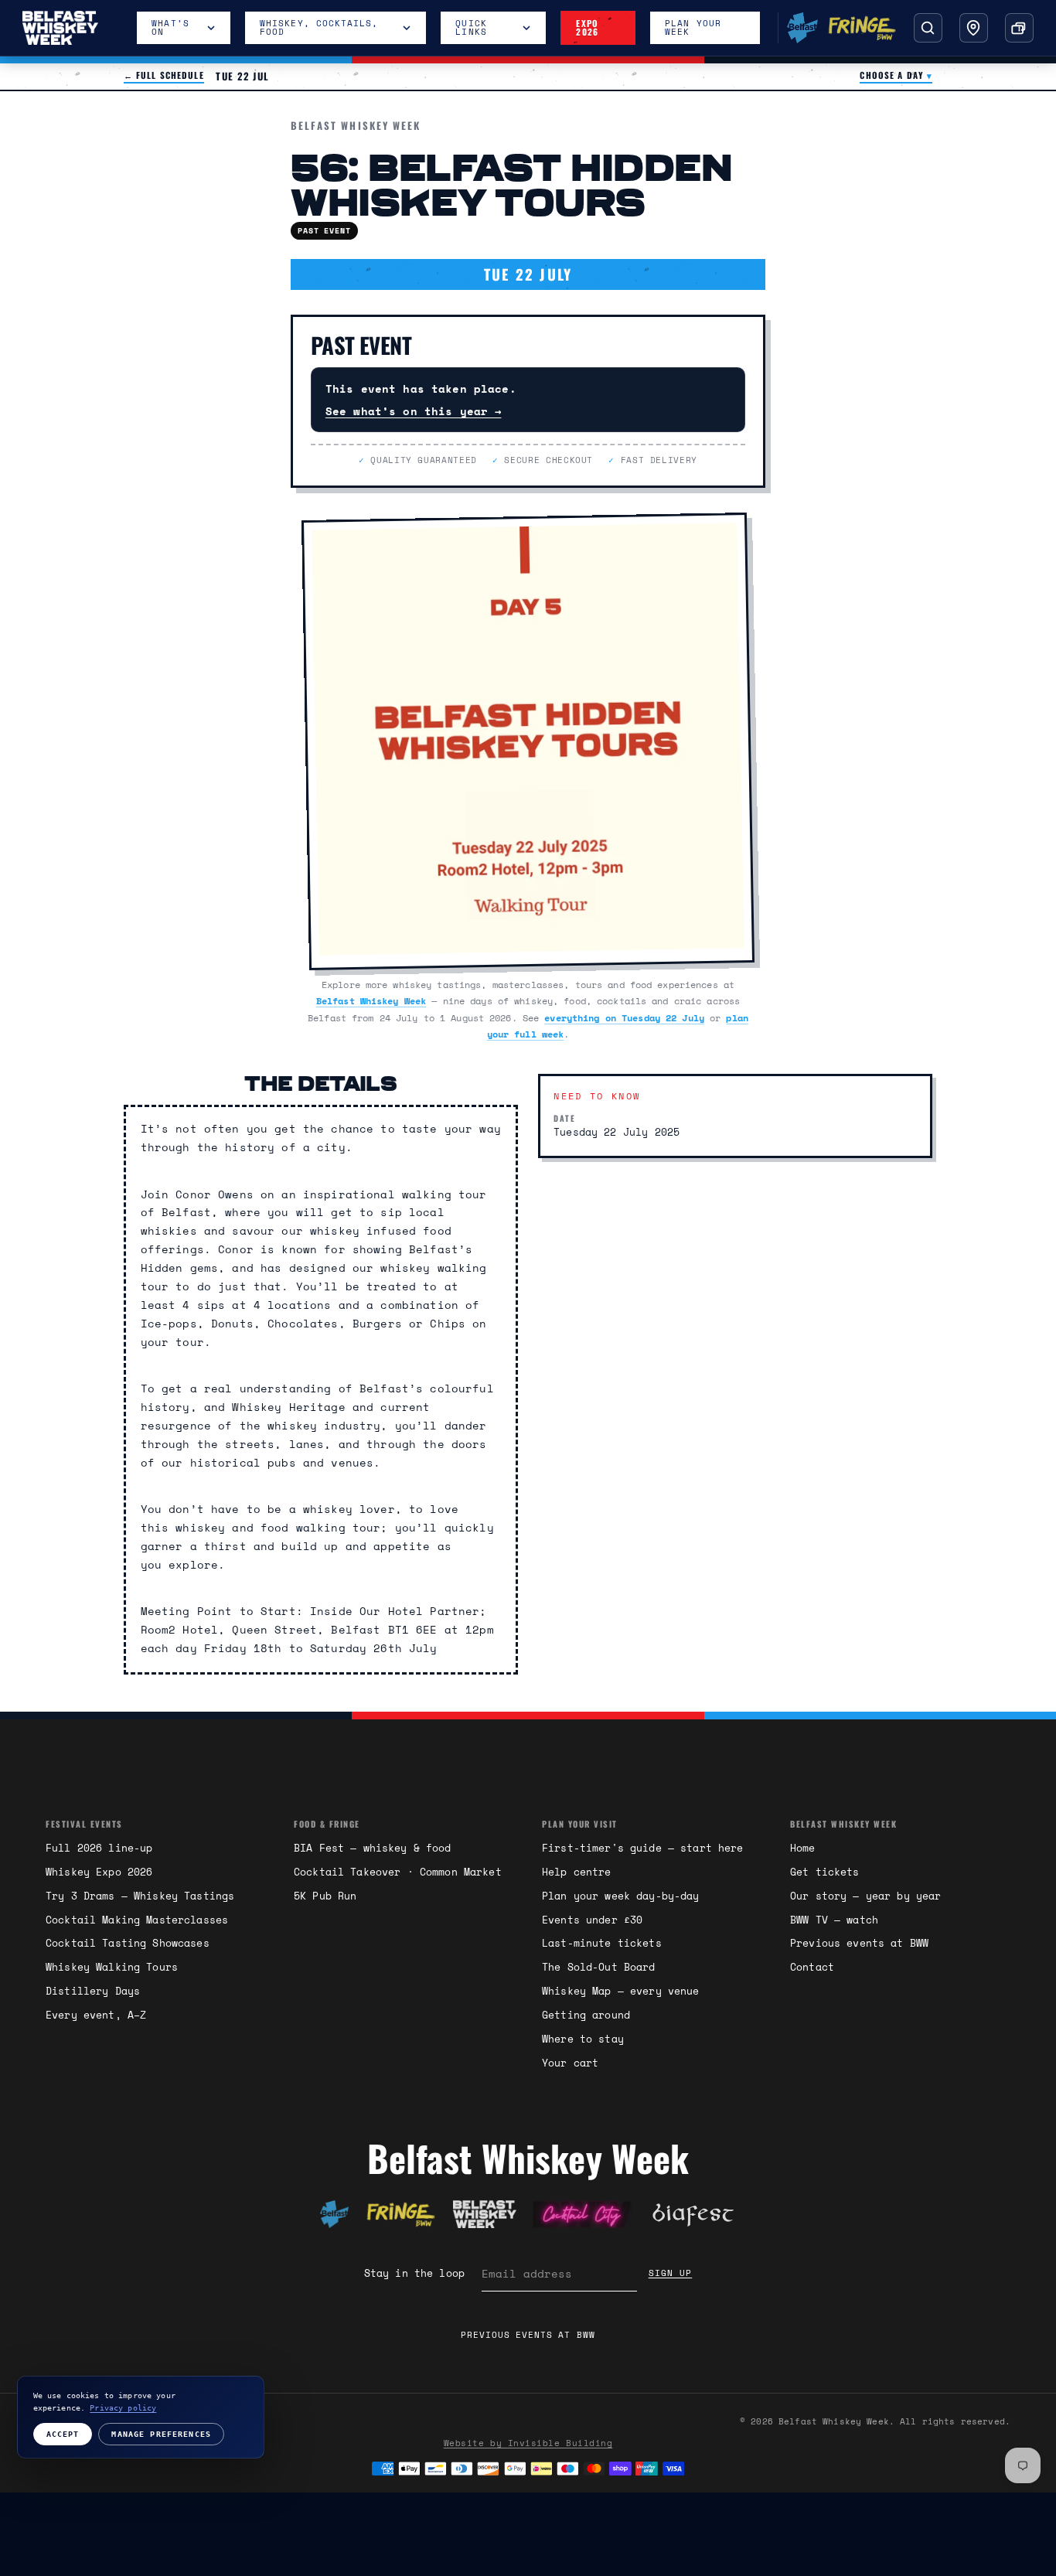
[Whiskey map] (974, 27)
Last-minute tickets (602, 1943)
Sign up (671, 2273)
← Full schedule (164, 76)
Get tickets (825, 1872)
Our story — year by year (865, 1896)
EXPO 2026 (587, 27)
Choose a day (896, 76)
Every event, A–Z (96, 2015)
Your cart (570, 2063)
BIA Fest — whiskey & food (373, 1848)
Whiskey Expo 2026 (99, 1872)
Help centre (577, 1872)
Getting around (586, 2015)
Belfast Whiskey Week (371, 1000)
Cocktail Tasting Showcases (128, 1943)
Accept (63, 2434)
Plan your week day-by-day (621, 1896)
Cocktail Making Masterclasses (137, 1920)
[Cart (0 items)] (1019, 27)
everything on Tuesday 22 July (624, 1017)
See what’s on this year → (414, 411)
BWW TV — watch (834, 1920)
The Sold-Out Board (599, 1967)
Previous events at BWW (859, 1943)
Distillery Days (93, 1991)
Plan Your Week (693, 27)
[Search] (928, 27)
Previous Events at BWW (528, 2335)
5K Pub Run (325, 1896)
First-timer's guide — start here (643, 1848)
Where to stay (583, 2039)
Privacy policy (123, 2407)
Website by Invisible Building (528, 2443)
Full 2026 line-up (99, 1848)
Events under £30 (592, 1920)
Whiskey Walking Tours (112, 1967)
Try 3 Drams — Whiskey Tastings (140, 1896)
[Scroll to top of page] (334, 2214)
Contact (812, 1967)
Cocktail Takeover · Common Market (398, 1872)
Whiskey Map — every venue (621, 1991)
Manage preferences (161, 2434)
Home (803, 1848)
